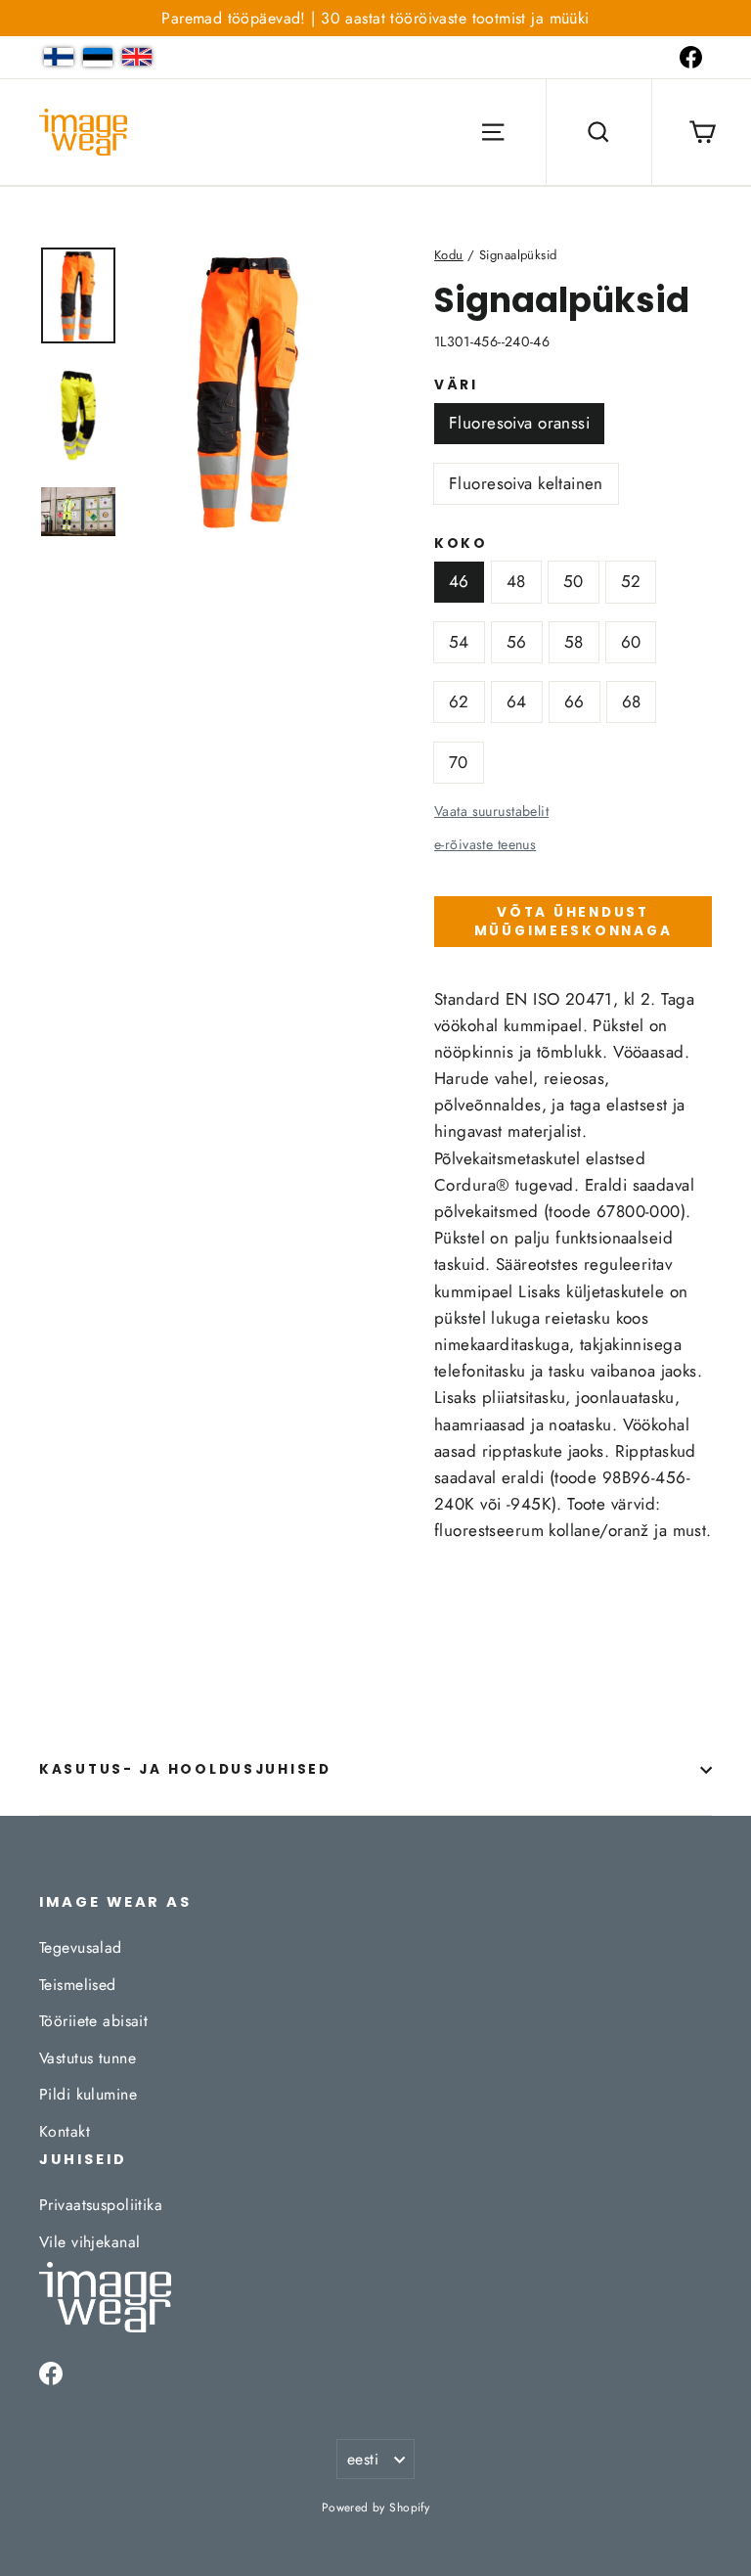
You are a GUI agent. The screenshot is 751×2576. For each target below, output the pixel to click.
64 (517, 701)
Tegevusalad (81, 1947)
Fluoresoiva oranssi (519, 423)
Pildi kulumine (88, 2094)
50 (574, 581)
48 (516, 581)
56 (517, 642)
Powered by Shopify (376, 2508)
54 (459, 642)
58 (574, 642)
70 (459, 762)
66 (574, 701)
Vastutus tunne (88, 2058)
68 (632, 701)
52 (631, 581)
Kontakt (65, 2131)
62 (459, 701)
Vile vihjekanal (89, 2242)
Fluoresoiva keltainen (526, 483)
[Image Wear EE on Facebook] (691, 57)
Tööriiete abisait (93, 2021)
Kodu (449, 255)
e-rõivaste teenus (485, 844)
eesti (363, 2459)
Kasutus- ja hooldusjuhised (185, 1769)
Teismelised (78, 1985)
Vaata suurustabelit (491, 811)
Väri (456, 385)
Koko (461, 544)
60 (631, 642)
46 (459, 581)
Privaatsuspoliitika (101, 2205)
